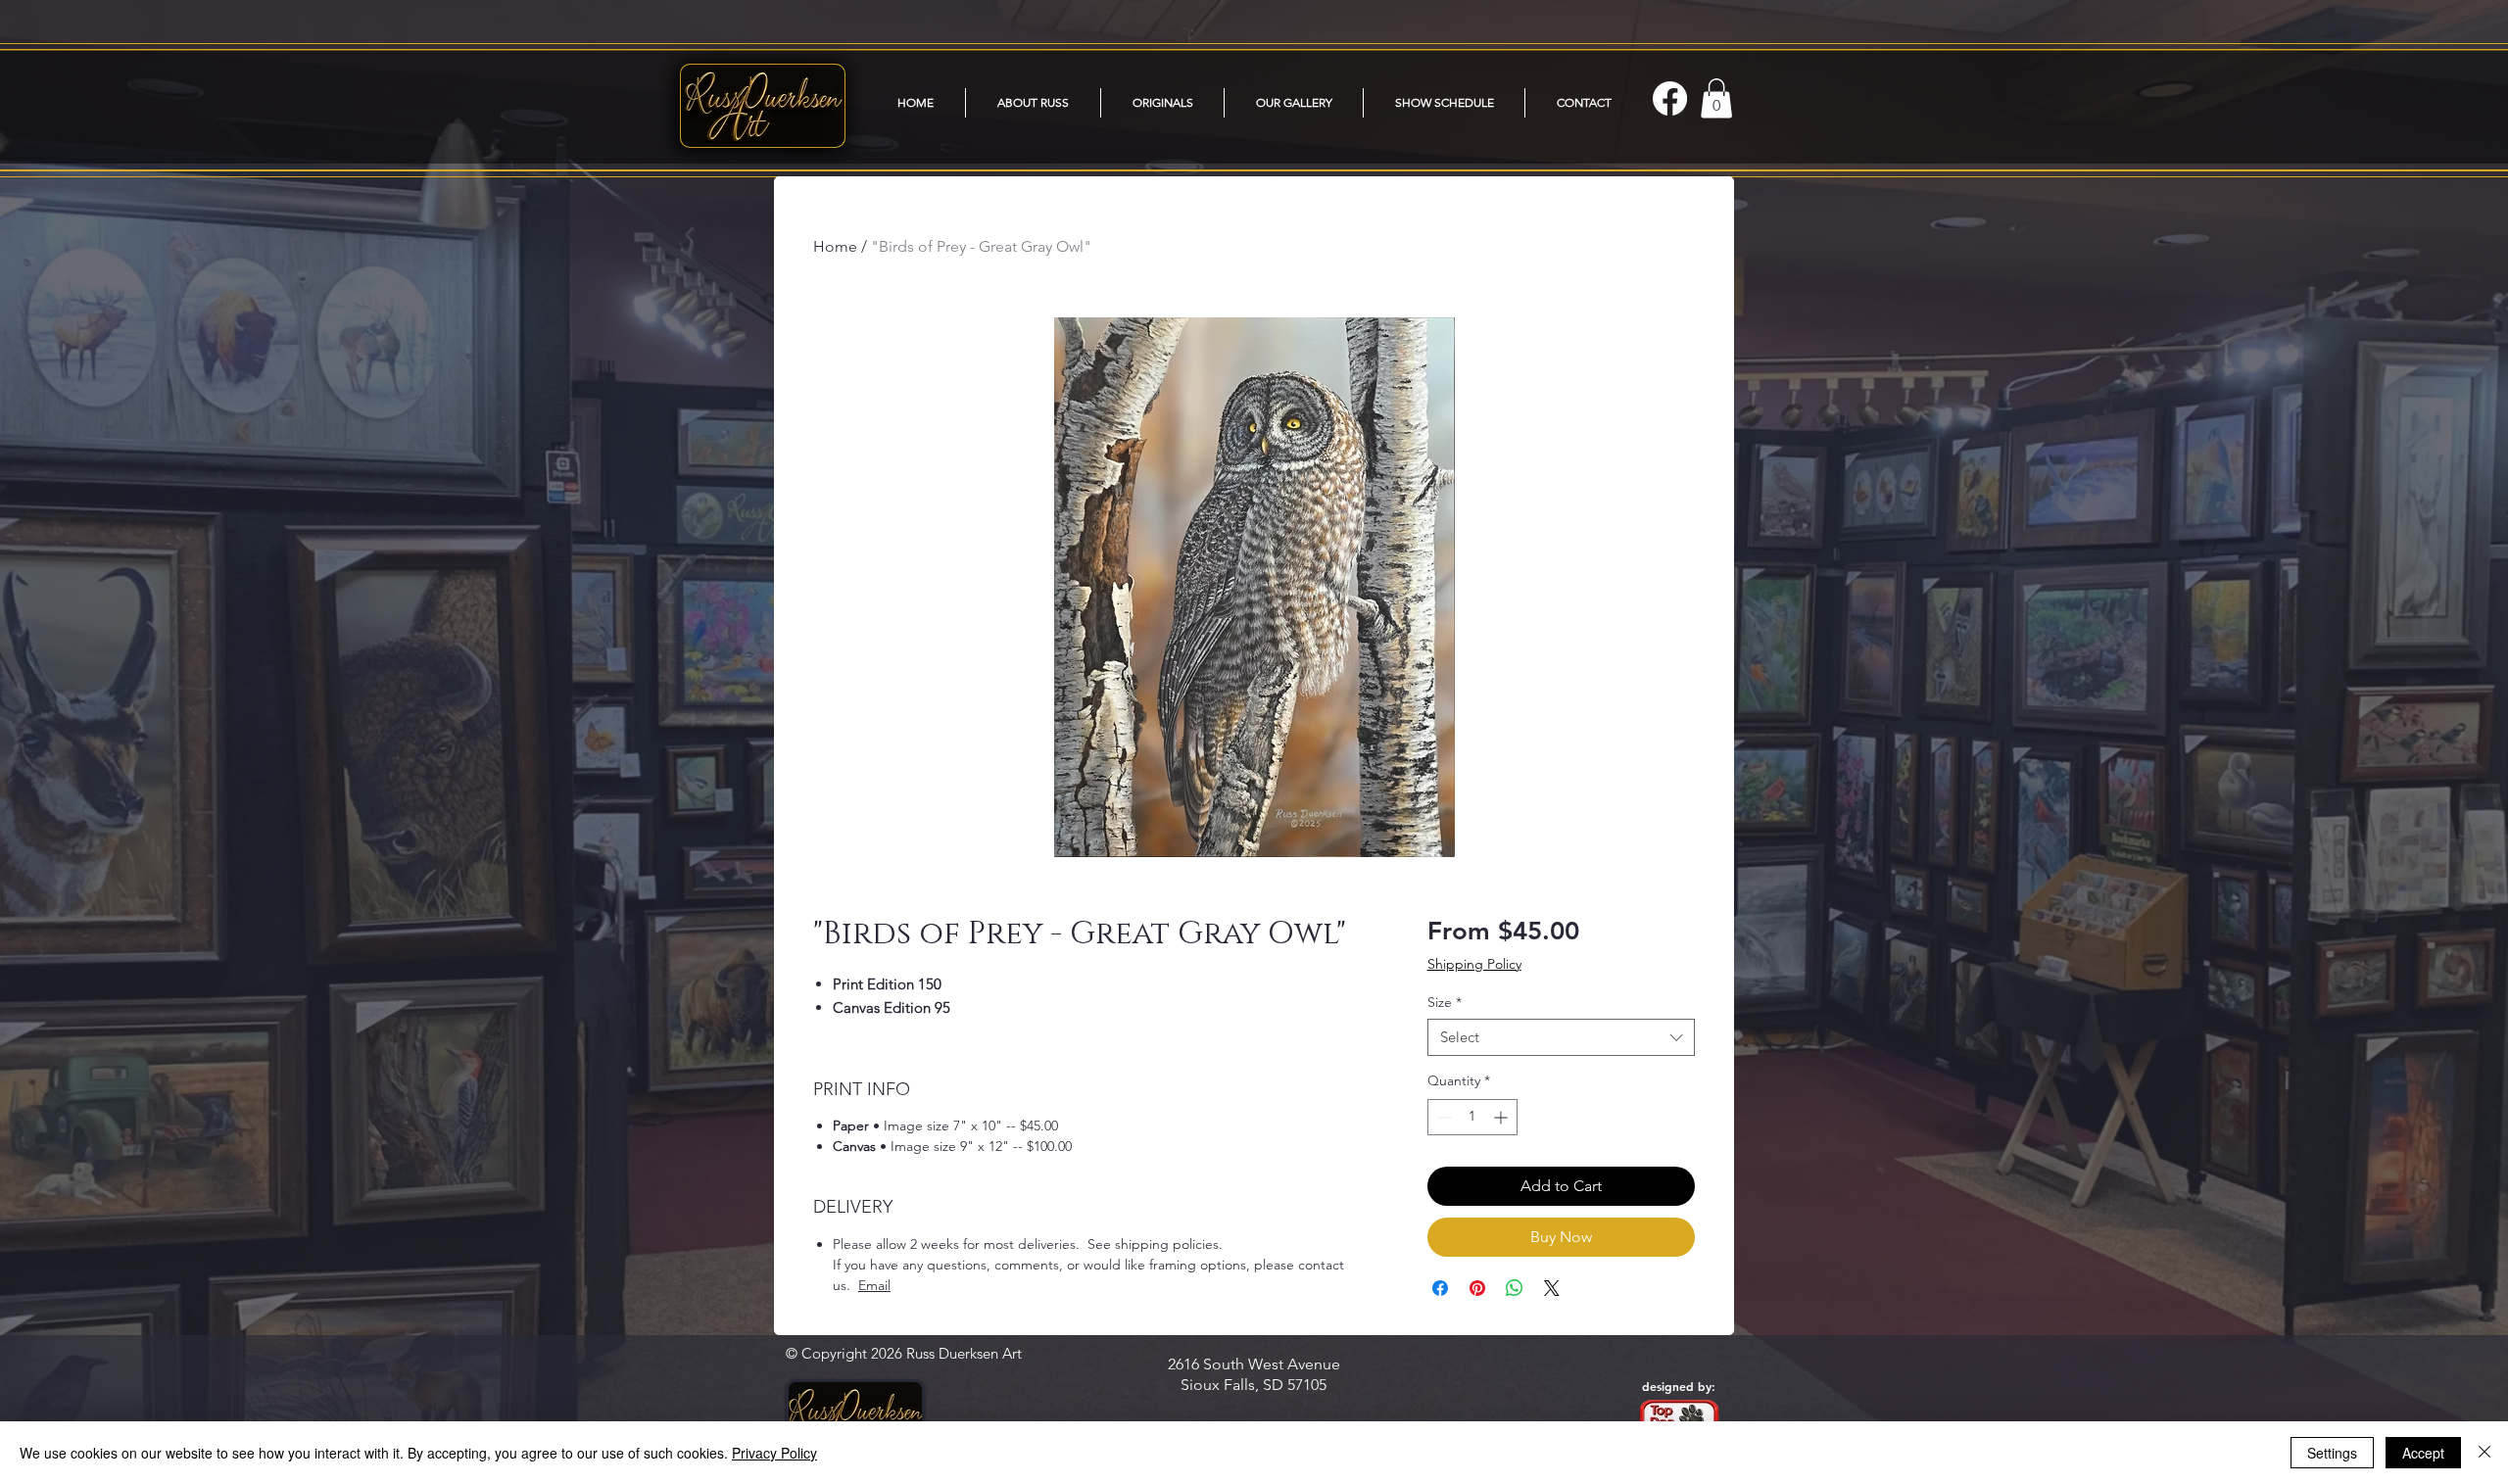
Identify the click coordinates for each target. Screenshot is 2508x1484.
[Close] (2484, 1453)
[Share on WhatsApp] (1515, 1288)
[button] (1294, 103)
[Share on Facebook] (1440, 1288)
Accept (2423, 1453)
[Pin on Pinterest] (1477, 1288)
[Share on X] (1552, 1288)
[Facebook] (1670, 98)
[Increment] (1502, 1117)
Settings (2332, 1453)
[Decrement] (1443, 1117)
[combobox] (1561, 1037)
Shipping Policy (1474, 964)
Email (874, 1285)
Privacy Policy (774, 1453)
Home (835, 246)
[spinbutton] (1472, 1117)
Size (1445, 1002)
